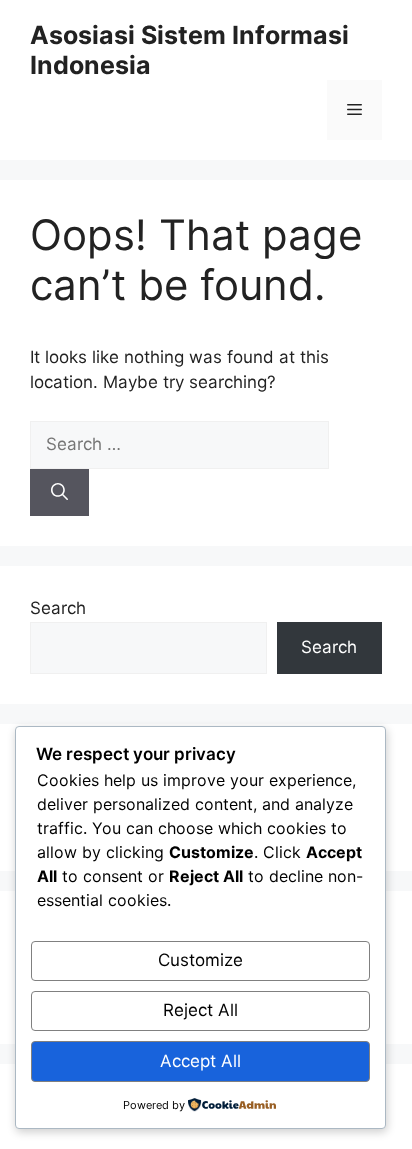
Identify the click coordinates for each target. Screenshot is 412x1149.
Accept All (200, 1061)
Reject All (200, 1010)
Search (58, 608)
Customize (200, 960)
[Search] (59, 493)
